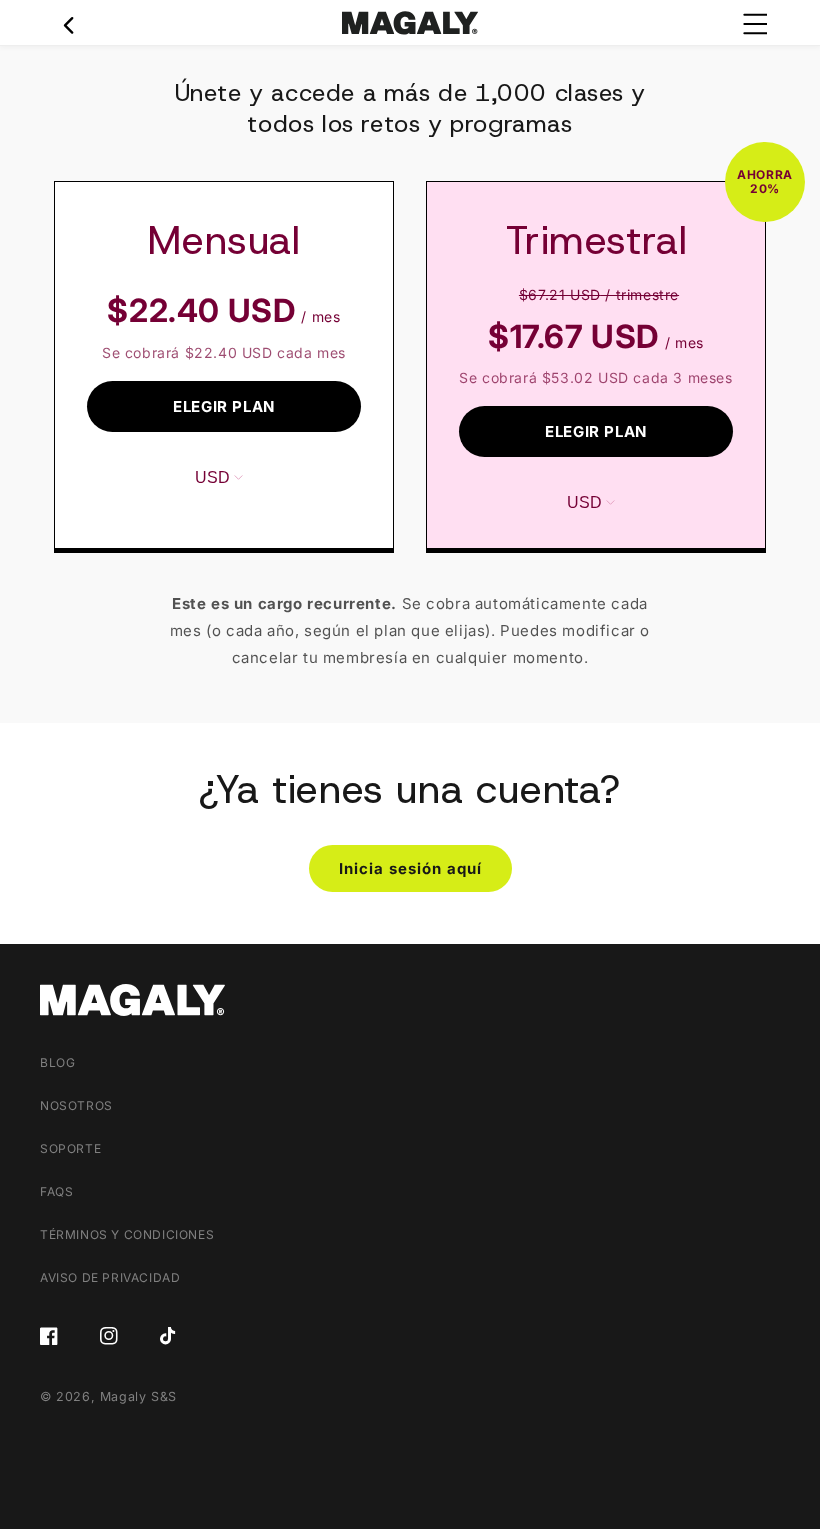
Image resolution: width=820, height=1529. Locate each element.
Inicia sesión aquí (410, 868)
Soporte (70, 1148)
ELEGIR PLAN (224, 406)
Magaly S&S (138, 1396)
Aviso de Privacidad (110, 1277)
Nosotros (76, 1105)
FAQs (56, 1191)
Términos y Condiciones (127, 1234)
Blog (57, 1062)
